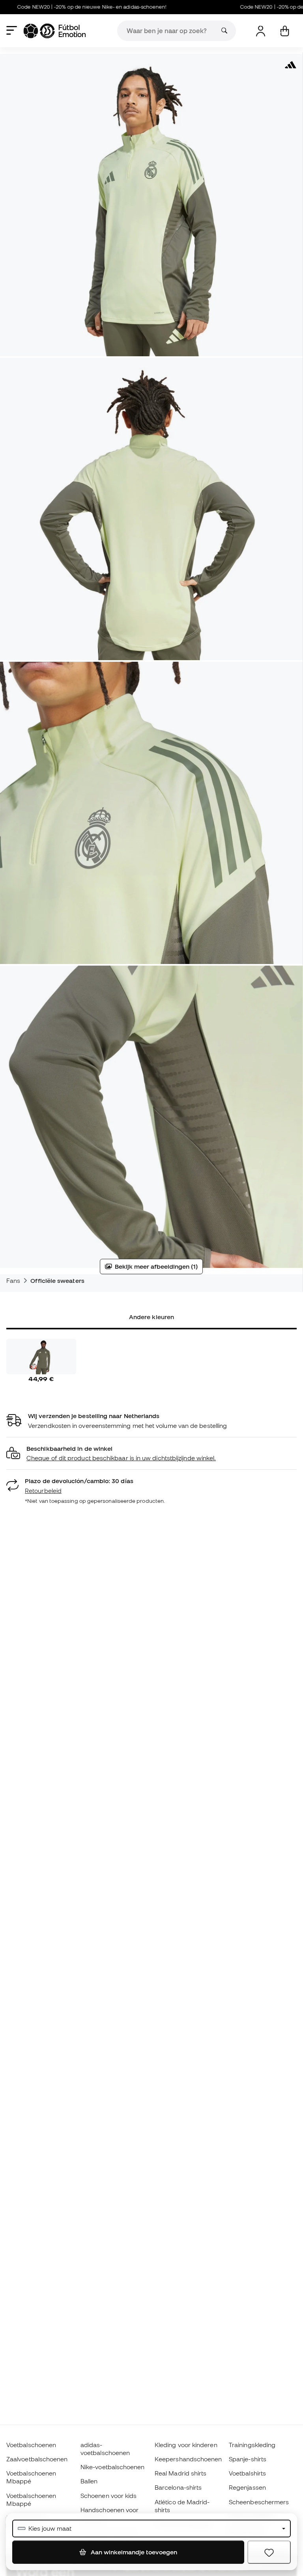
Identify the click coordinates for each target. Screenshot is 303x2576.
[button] (151, 1454)
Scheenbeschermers (259, 2502)
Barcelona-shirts (178, 2487)
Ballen (89, 2481)
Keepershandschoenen (188, 2459)
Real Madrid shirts (180, 2473)
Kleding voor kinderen (186, 2445)
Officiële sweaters (57, 1281)
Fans (13, 1281)
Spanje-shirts (248, 2459)
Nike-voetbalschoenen (113, 2467)
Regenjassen (247, 2487)
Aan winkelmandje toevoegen (133, 2552)
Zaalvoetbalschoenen (37, 2459)
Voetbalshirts (247, 2473)
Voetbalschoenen (31, 2445)
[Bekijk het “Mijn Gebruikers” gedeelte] (261, 31)
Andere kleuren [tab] (151, 1317)
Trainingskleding (252, 2445)
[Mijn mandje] (285, 31)
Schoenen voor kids (108, 2496)
